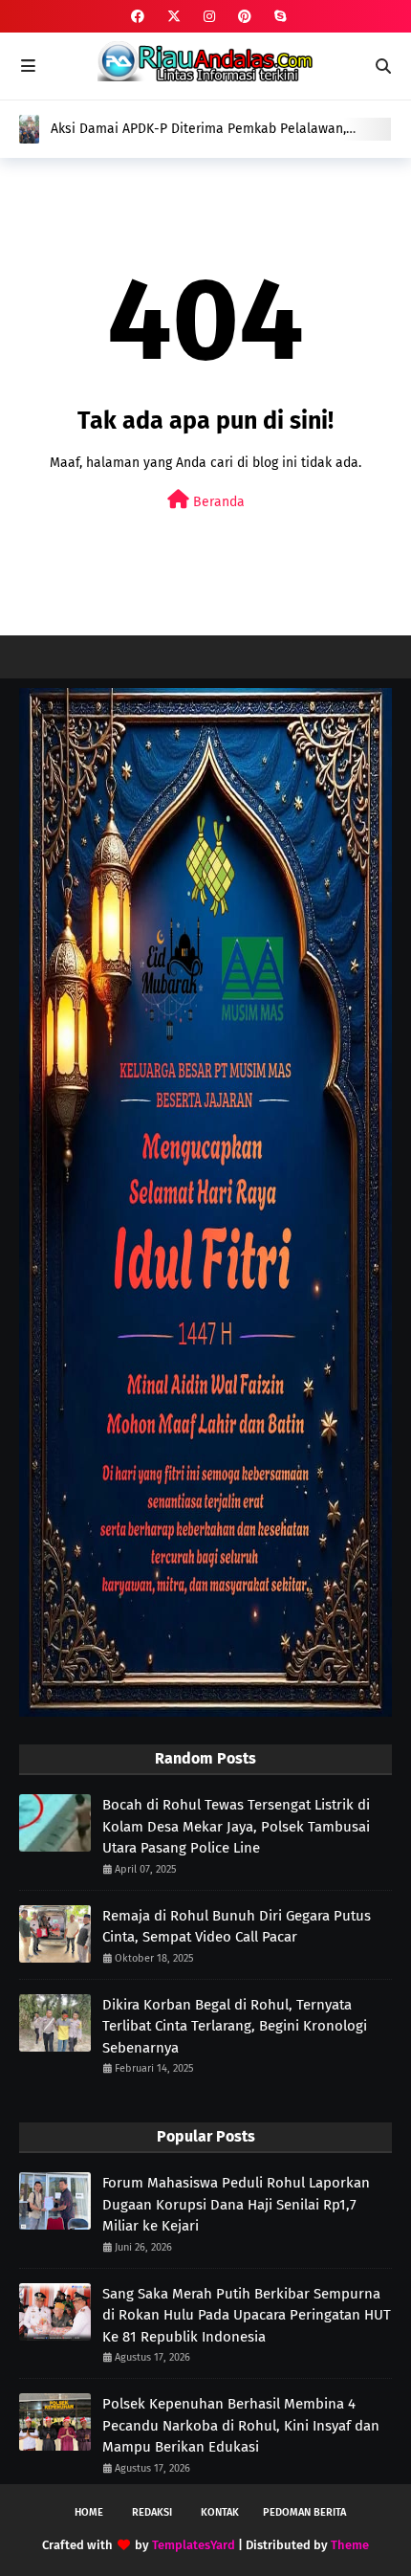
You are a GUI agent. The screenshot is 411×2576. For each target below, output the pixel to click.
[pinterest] (245, 17)
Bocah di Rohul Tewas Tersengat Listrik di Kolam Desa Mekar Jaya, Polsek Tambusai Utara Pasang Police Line (236, 1826)
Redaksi (152, 2512)
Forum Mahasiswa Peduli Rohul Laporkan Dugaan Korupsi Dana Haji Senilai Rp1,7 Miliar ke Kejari (236, 2204)
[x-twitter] (174, 17)
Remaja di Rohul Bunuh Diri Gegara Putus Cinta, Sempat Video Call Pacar (237, 1927)
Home (89, 2512)
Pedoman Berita (304, 2512)
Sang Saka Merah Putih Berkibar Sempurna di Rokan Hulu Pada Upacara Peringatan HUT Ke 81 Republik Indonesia (247, 2315)
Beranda (217, 502)
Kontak (220, 2512)
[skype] (278, 17)
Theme (350, 2545)
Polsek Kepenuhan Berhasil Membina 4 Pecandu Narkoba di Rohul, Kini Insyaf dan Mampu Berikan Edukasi (241, 2425)
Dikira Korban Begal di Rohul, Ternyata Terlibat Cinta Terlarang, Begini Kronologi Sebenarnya (235, 2026)
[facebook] (138, 17)
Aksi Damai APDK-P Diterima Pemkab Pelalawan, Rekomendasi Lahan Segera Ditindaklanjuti (198, 129)
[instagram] (209, 17)
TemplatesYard (194, 2545)
